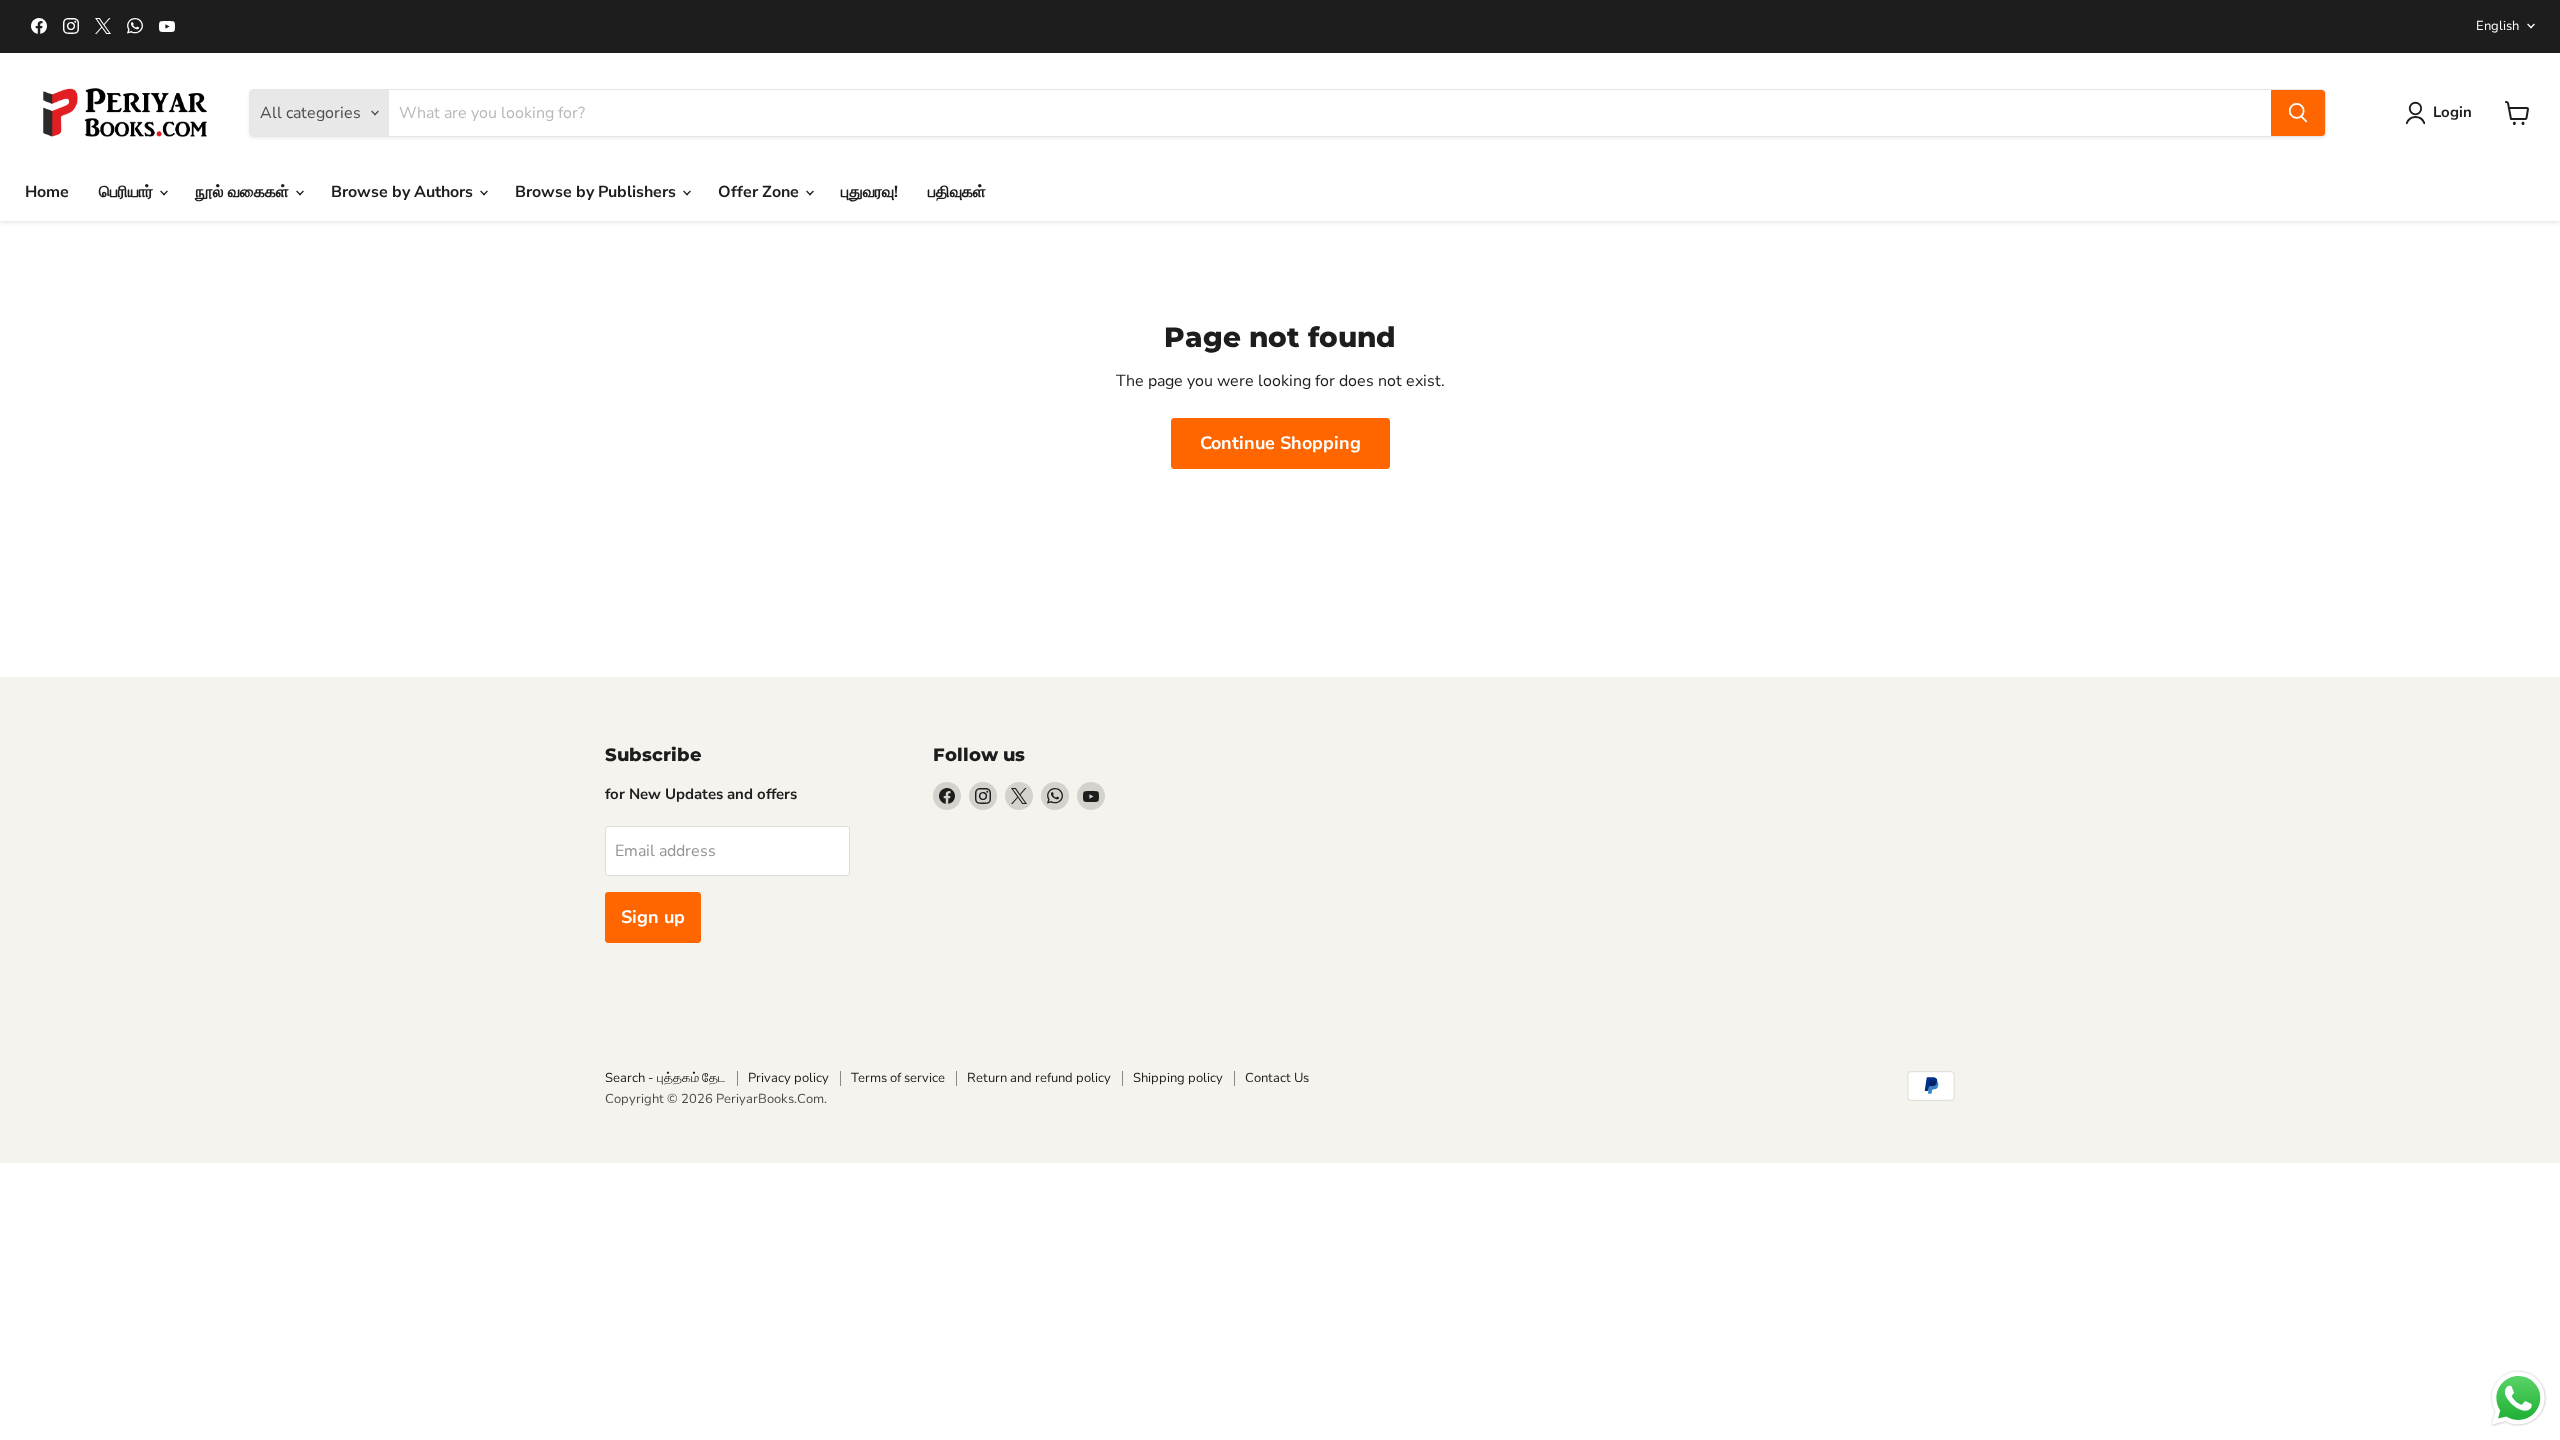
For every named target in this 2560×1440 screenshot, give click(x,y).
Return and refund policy (1039, 1078)
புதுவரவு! (869, 192)
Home (47, 192)
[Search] (2298, 113)
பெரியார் (128, 192)
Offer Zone (760, 192)
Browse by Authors (404, 192)
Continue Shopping (1280, 443)
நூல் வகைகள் (244, 192)
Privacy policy (788, 1078)
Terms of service (898, 1078)
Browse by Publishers (597, 192)
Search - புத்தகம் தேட (665, 1078)
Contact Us (1277, 1078)
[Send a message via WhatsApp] (2518, 1398)
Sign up (653, 917)
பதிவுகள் (957, 192)
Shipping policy (1178, 1078)
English (2497, 26)
